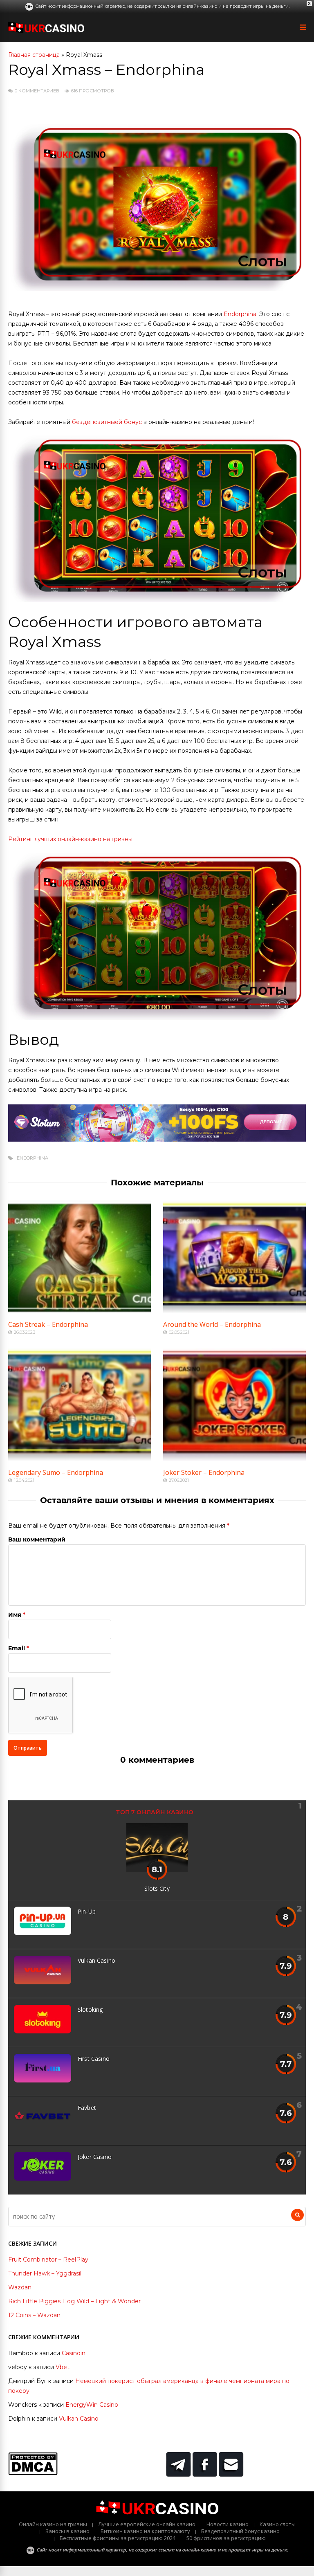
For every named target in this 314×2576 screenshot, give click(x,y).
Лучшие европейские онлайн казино (147, 2524)
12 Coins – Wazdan (34, 2315)
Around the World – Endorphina (212, 1324)
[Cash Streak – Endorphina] (80, 1310)
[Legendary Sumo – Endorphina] (80, 1459)
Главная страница (34, 55)
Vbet (63, 2367)
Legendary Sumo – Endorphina (56, 1472)
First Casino (94, 2059)
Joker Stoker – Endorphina (204, 1472)
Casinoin (74, 2353)
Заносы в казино (67, 2531)
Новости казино (228, 2524)
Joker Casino (95, 2157)
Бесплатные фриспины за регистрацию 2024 (118, 2538)
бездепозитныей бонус (107, 422)
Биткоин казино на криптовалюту (145, 2531)
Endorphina (240, 314)
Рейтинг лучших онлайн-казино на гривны (70, 839)
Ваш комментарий (37, 1539)
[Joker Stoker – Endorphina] (234, 1459)
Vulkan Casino (96, 1960)
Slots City (157, 1888)
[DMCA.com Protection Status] (33, 2473)
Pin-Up (87, 1911)
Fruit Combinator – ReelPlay (48, 2260)
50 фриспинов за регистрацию (226, 2538)
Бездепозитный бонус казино (240, 2531)
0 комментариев (37, 91)
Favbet (87, 2108)
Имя (15, 1615)
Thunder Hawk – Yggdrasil (45, 2273)
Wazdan (20, 2287)
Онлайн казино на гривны (53, 2524)
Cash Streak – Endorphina (48, 1324)
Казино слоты (278, 2524)
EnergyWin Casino (92, 2405)
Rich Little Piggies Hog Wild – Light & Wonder (74, 2301)
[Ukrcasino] (46, 31)
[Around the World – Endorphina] (234, 1310)
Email (17, 1648)
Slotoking (90, 2009)
